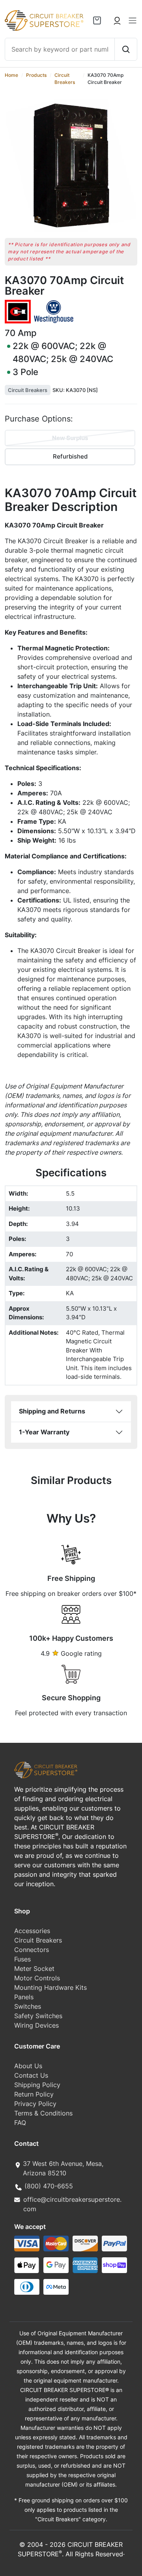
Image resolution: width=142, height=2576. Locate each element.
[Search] (126, 49)
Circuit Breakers (28, 390)
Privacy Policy (35, 2104)
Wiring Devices (36, 2025)
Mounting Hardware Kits (50, 1987)
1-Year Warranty (44, 1432)
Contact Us (31, 2075)
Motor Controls (37, 1978)
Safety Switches (38, 2016)
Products (36, 75)
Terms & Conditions (43, 2113)
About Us (28, 2066)
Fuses (22, 1959)
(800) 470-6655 (49, 2186)
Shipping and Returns (52, 1411)
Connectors (32, 1950)
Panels (24, 1997)
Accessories (32, 1931)
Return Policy (34, 2094)
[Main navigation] (133, 20)
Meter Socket (34, 1969)
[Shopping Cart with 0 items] (97, 20)
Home (11, 75)
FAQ (20, 2123)
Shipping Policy (37, 2085)
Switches (28, 2006)
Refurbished (70, 456)
